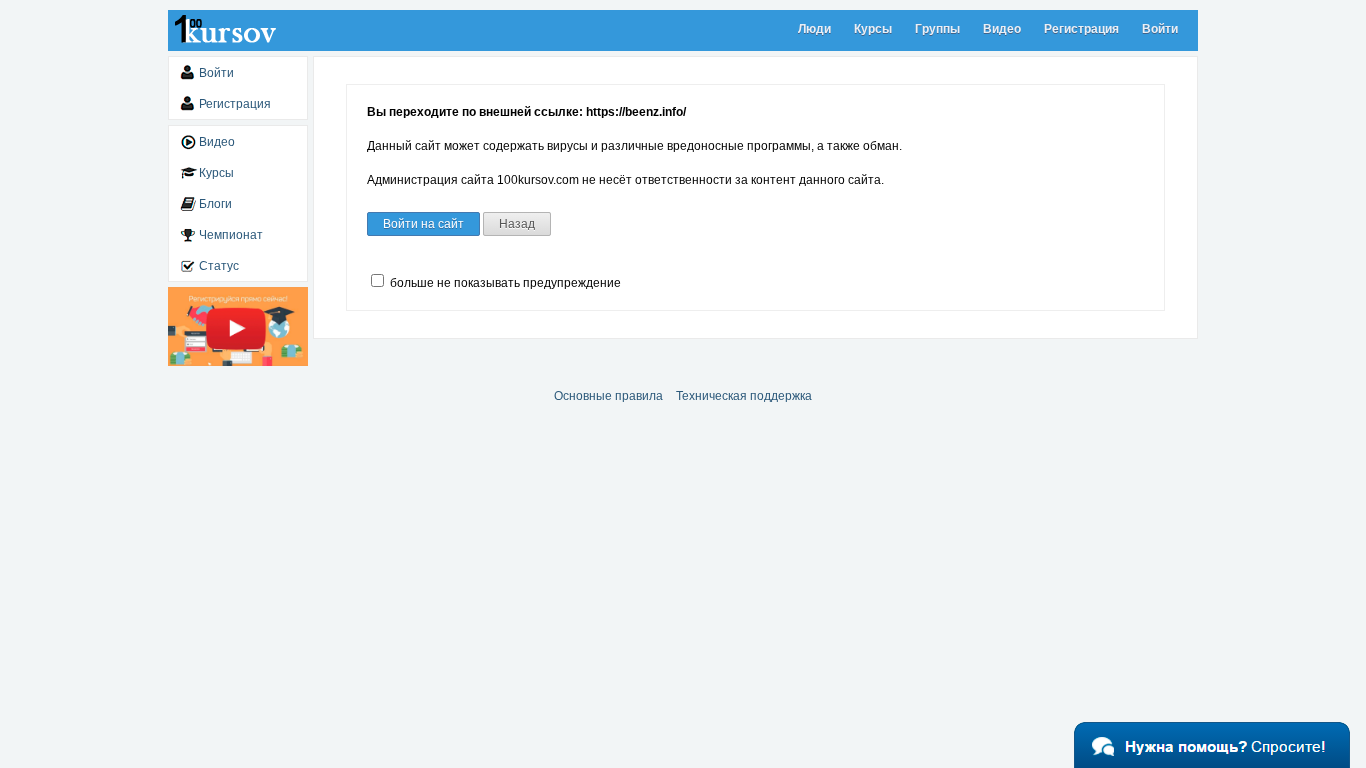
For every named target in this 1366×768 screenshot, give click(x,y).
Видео (1002, 29)
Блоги (215, 204)
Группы (937, 29)
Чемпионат (231, 235)
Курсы (873, 29)
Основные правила (608, 396)
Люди (814, 29)
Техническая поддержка (744, 396)
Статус (219, 266)
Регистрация (1081, 29)
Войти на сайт (423, 224)
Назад (517, 224)
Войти (1160, 29)
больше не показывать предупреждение (504, 283)
